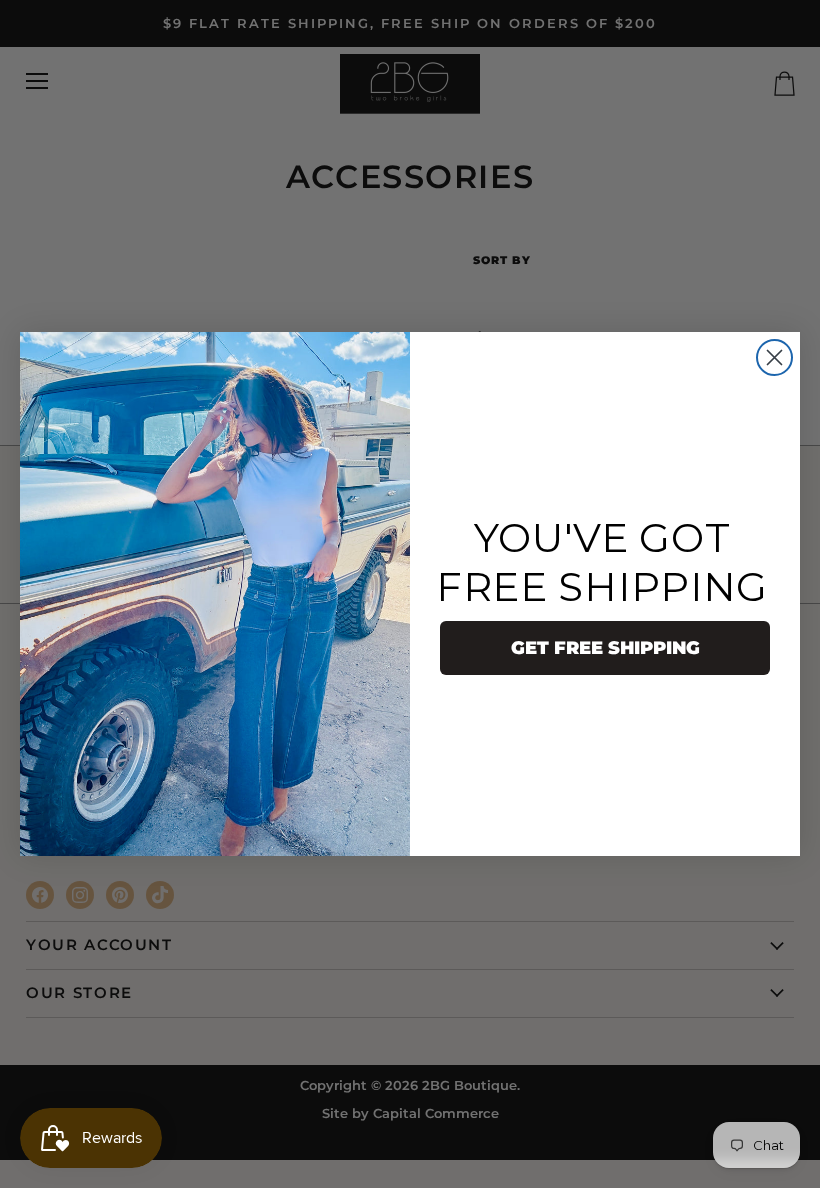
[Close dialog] (774, 357)
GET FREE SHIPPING (605, 648)
